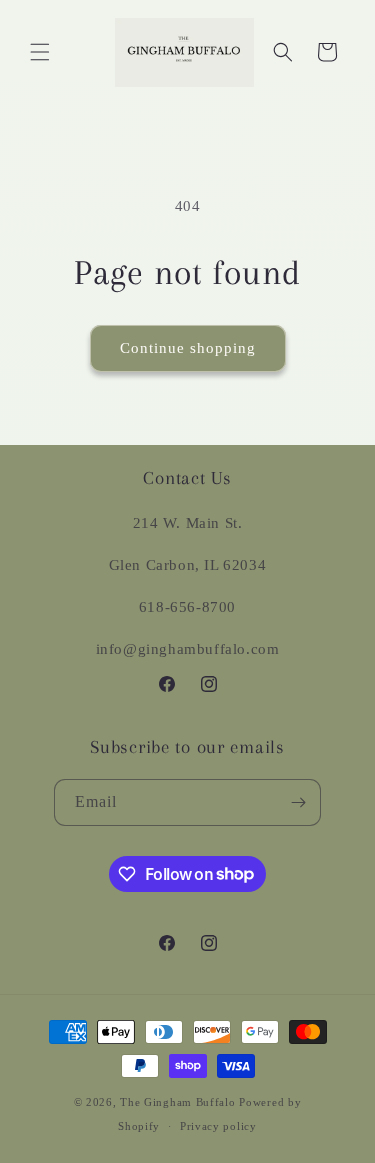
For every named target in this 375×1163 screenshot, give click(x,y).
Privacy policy (218, 1126)
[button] (40, 52)
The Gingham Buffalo (177, 1102)
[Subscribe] (298, 802)
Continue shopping (188, 348)
